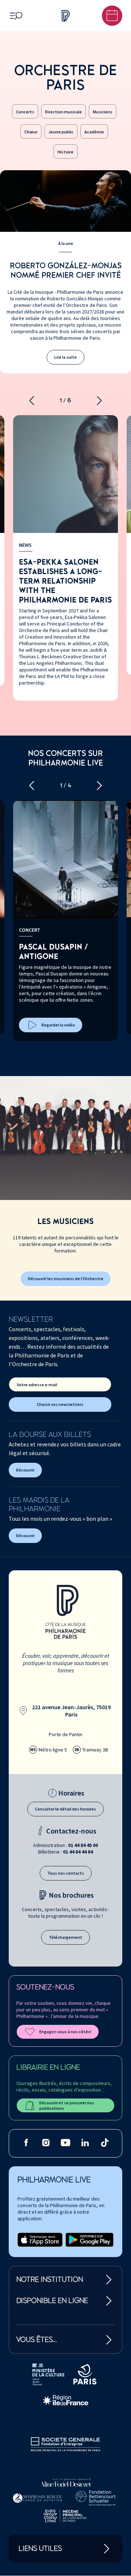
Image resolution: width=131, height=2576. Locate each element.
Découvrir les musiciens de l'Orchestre (66, 1279)
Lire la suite (65, 357)
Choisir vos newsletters (60, 1404)
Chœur (31, 132)
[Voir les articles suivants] (99, 401)
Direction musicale (63, 112)
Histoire (65, 152)
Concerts (25, 112)
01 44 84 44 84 (78, 1852)
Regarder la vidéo (58, 1025)
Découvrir (25, 1470)
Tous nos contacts (66, 1873)
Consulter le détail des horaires (65, 1809)
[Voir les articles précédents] (32, 401)
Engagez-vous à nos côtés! (65, 2032)
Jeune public (61, 132)
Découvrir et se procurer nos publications (67, 2105)
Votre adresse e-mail (37, 1385)
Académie (94, 132)
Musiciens (103, 112)
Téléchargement (65, 1937)
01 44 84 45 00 (83, 1845)
